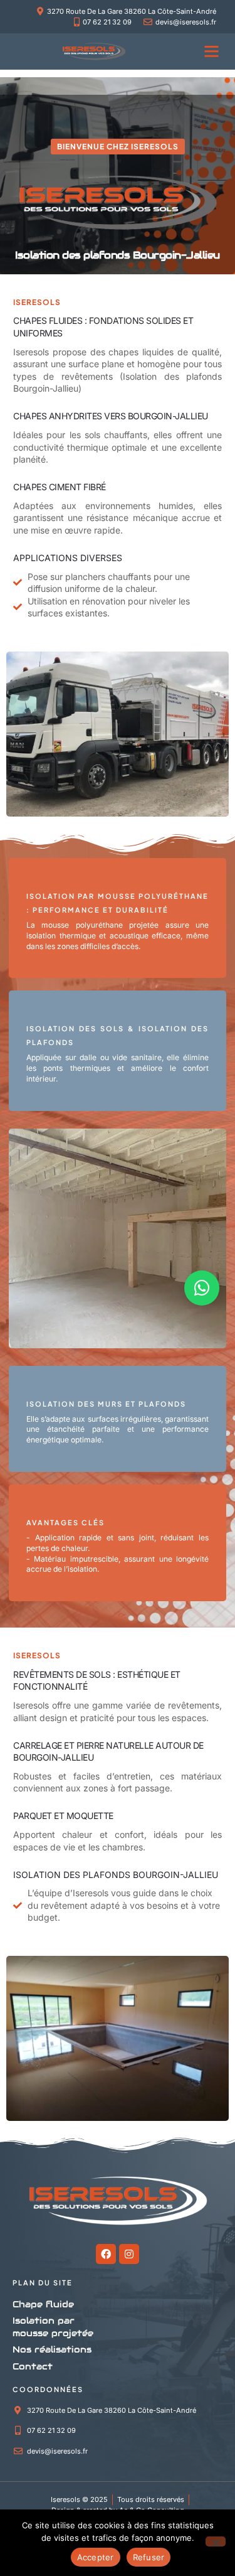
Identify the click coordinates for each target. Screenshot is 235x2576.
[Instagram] (129, 2254)
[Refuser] (216, 2541)
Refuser (149, 2557)
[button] (212, 51)
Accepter (96, 2557)
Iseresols (31, 1705)
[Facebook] (106, 2254)
